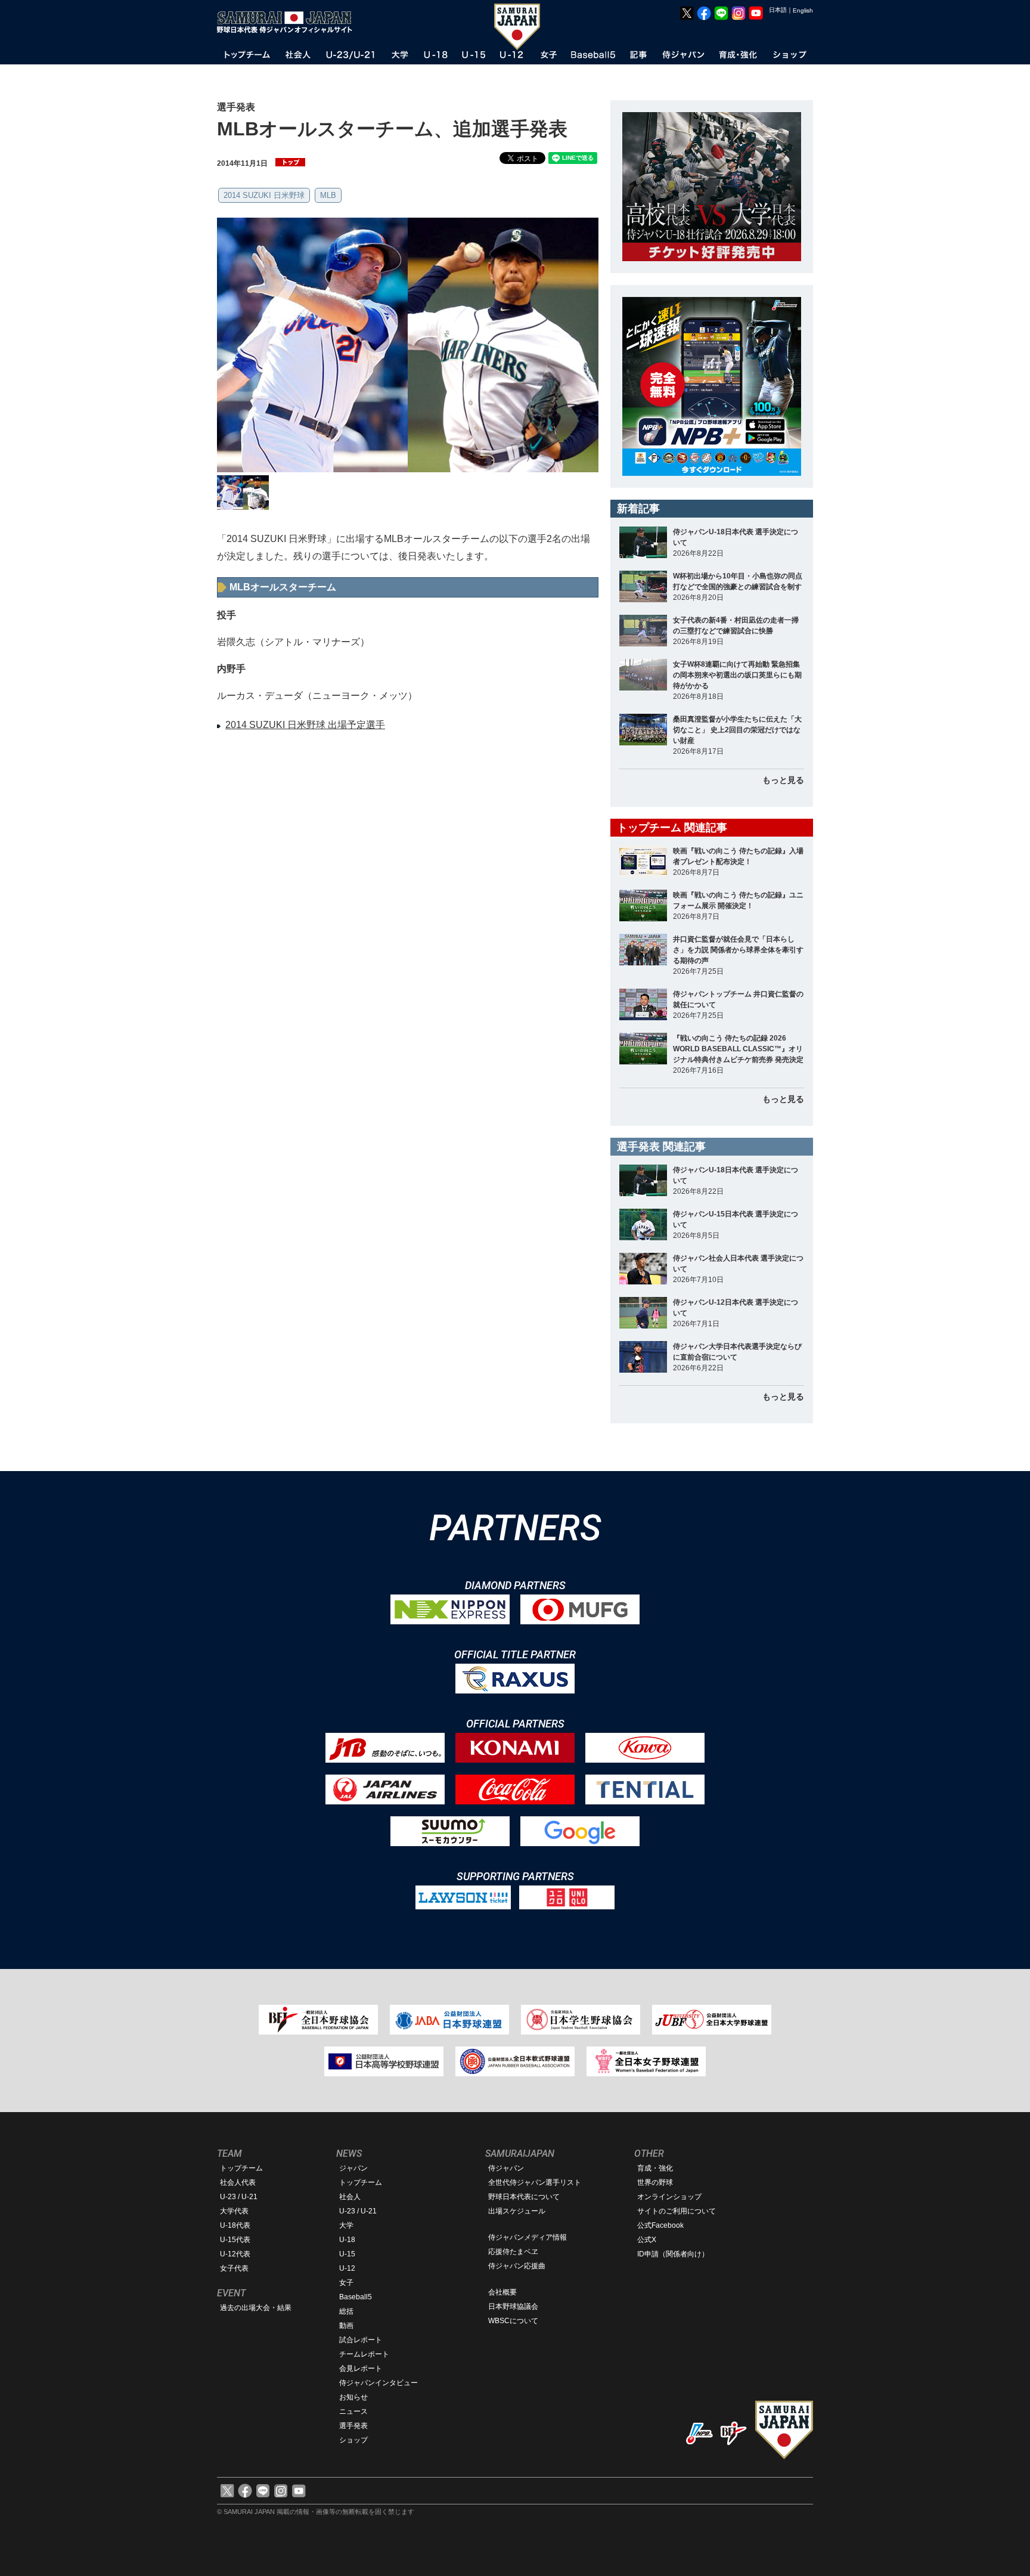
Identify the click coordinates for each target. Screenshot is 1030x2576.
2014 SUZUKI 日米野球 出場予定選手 (305, 725)
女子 (346, 2283)
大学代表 (234, 2211)
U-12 (347, 2268)
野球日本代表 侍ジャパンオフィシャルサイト (288, 22)
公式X (647, 2240)
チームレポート (364, 2354)
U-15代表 (235, 2240)
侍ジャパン (506, 2168)
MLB (328, 195)
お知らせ (353, 2397)
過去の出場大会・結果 (256, 2308)
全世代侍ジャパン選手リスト (535, 2182)
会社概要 (502, 2292)
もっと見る (783, 780)
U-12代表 (235, 2254)
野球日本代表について (524, 2197)
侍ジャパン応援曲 (517, 2266)
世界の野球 (655, 2182)
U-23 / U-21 (239, 2197)
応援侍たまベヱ (513, 2252)
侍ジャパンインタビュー (379, 2383)
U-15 (347, 2254)
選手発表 (353, 2426)
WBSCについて (513, 2321)
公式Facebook (660, 2225)
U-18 (347, 2240)
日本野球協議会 (513, 2306)
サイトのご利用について (677, 2211)
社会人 (350, 2197)
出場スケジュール (517, 2211)
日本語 (778, 10)
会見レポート (361, 2368)
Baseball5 (356, 2297)
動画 (346, 2326)
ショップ (353, 2440)
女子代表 (234, 2268)
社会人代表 (238, 2182)
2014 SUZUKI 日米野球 (264, 195)
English (803, 10)
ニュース (353, 2411)
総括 (346, 2311)
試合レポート (361, 2340)
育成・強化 (655, 2168)
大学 (346, 2225)
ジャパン (353, 2168)
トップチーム (241, 2168)
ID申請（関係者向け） (673, 2254)
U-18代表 (235, 2225)
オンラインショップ (669, 2197)
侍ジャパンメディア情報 (528, 2237)
